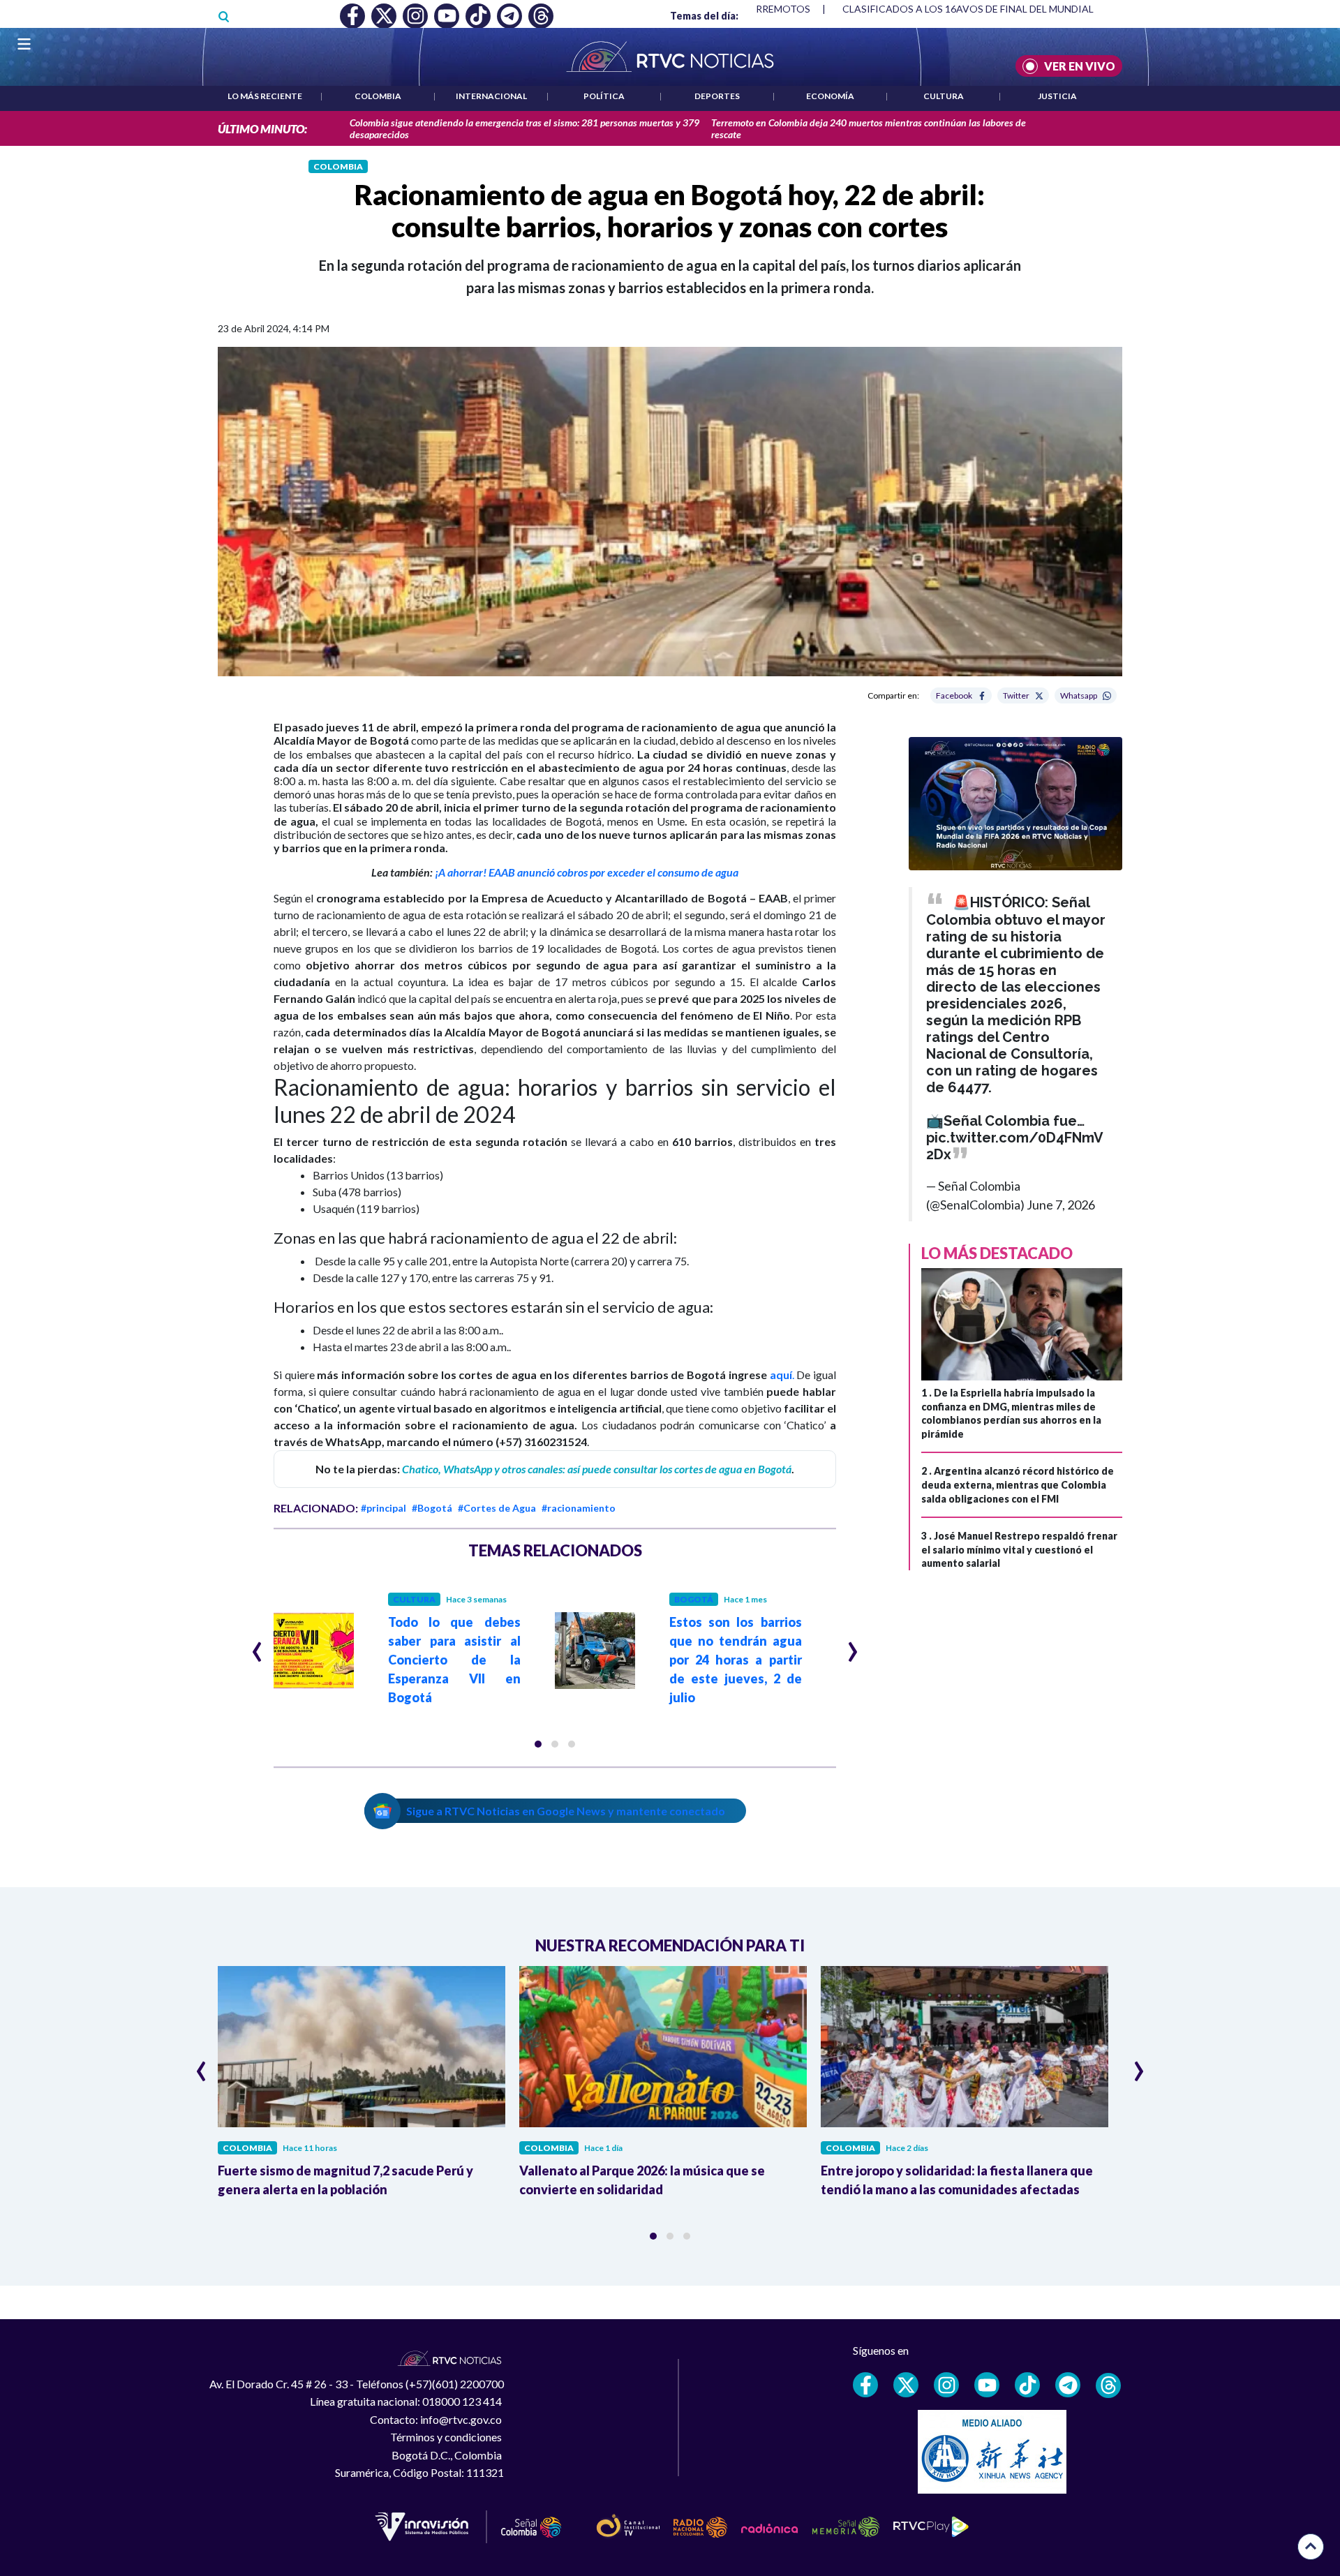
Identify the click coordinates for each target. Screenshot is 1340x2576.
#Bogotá (432, 1508)
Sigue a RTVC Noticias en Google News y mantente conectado (566, 1811)
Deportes (717, 96)
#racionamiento (579, 1508)
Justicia (1057, 96)
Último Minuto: (262, 129)
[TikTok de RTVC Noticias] (1027, 2385)
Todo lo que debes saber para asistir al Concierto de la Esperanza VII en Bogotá (454, 1660)
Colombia (378, 96)
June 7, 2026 (1061, 1205)
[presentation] (257, 1646)
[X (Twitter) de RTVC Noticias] (906, 2385)
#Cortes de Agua (497, 1508)
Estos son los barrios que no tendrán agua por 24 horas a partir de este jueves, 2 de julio (736, 1660)
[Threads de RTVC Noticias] (1108, 2385)
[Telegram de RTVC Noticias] (1068, 2385)
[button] (538, 1744)
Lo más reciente (265, 96)
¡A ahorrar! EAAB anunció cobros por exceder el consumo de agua (586, 872)
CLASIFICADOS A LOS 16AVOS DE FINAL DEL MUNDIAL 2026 (980, 9)
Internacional (491, 96)
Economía (830, 96)
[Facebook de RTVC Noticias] (865, 2385)
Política (604, 96)
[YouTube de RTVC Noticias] (987, 2385)
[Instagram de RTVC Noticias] (946, 2385)
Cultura (944, 96)
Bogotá (694, 1599)
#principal (384, 1508)
